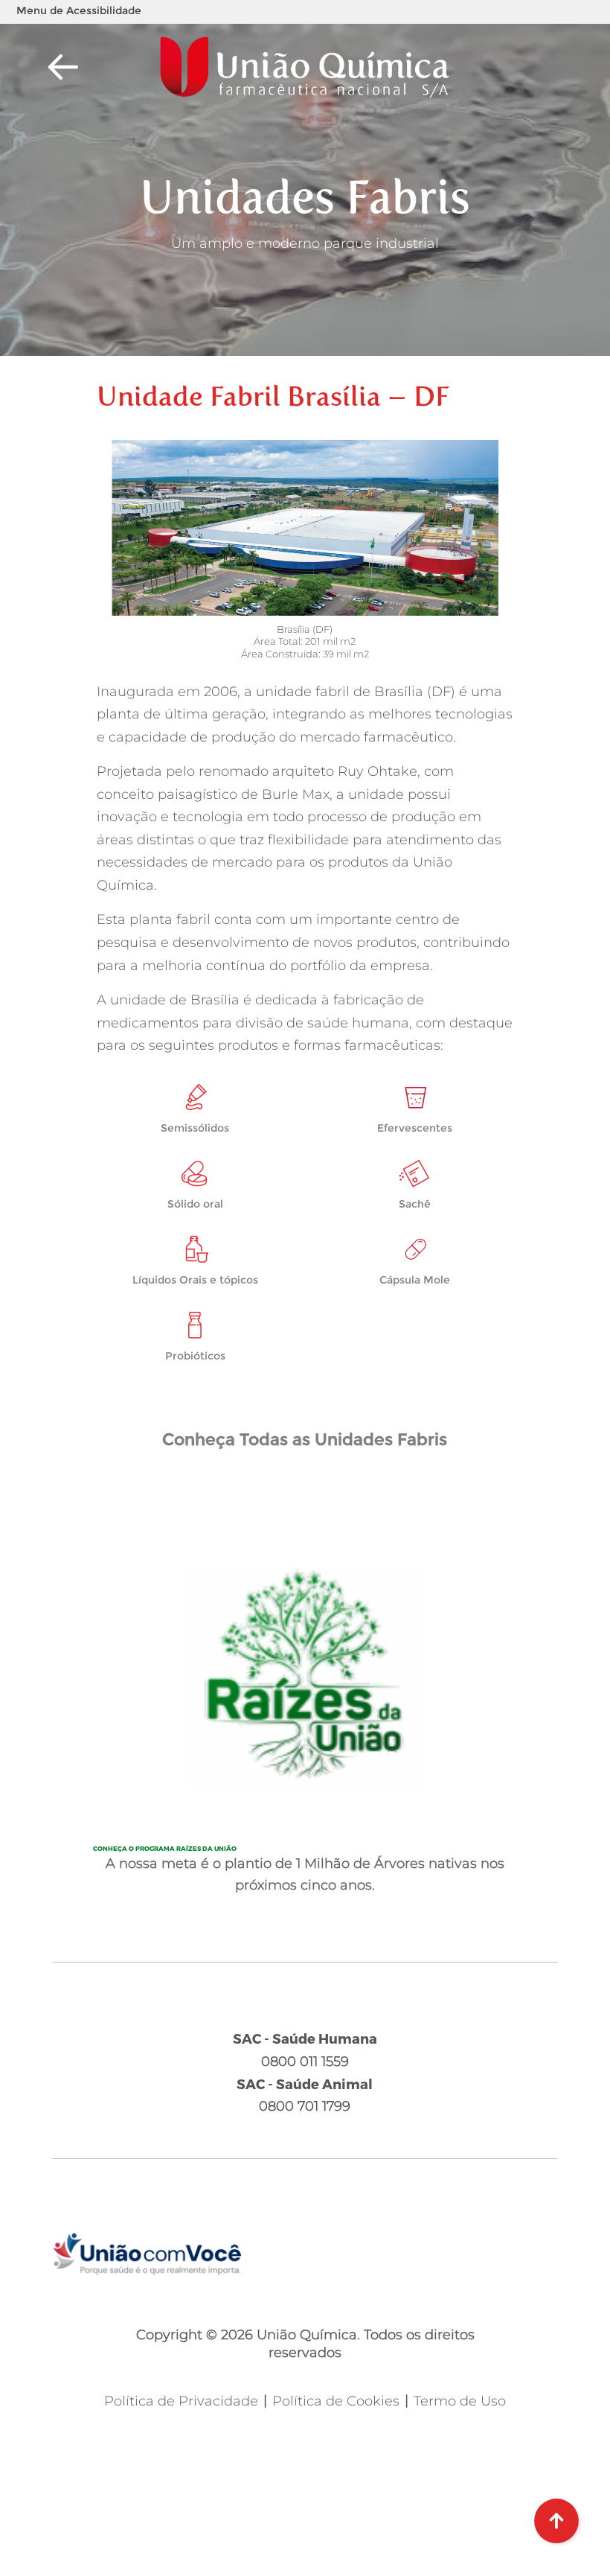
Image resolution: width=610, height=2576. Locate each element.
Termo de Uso (460, 2401)
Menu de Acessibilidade (79, 10)
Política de (336, 2401)
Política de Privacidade (181, 2401)
